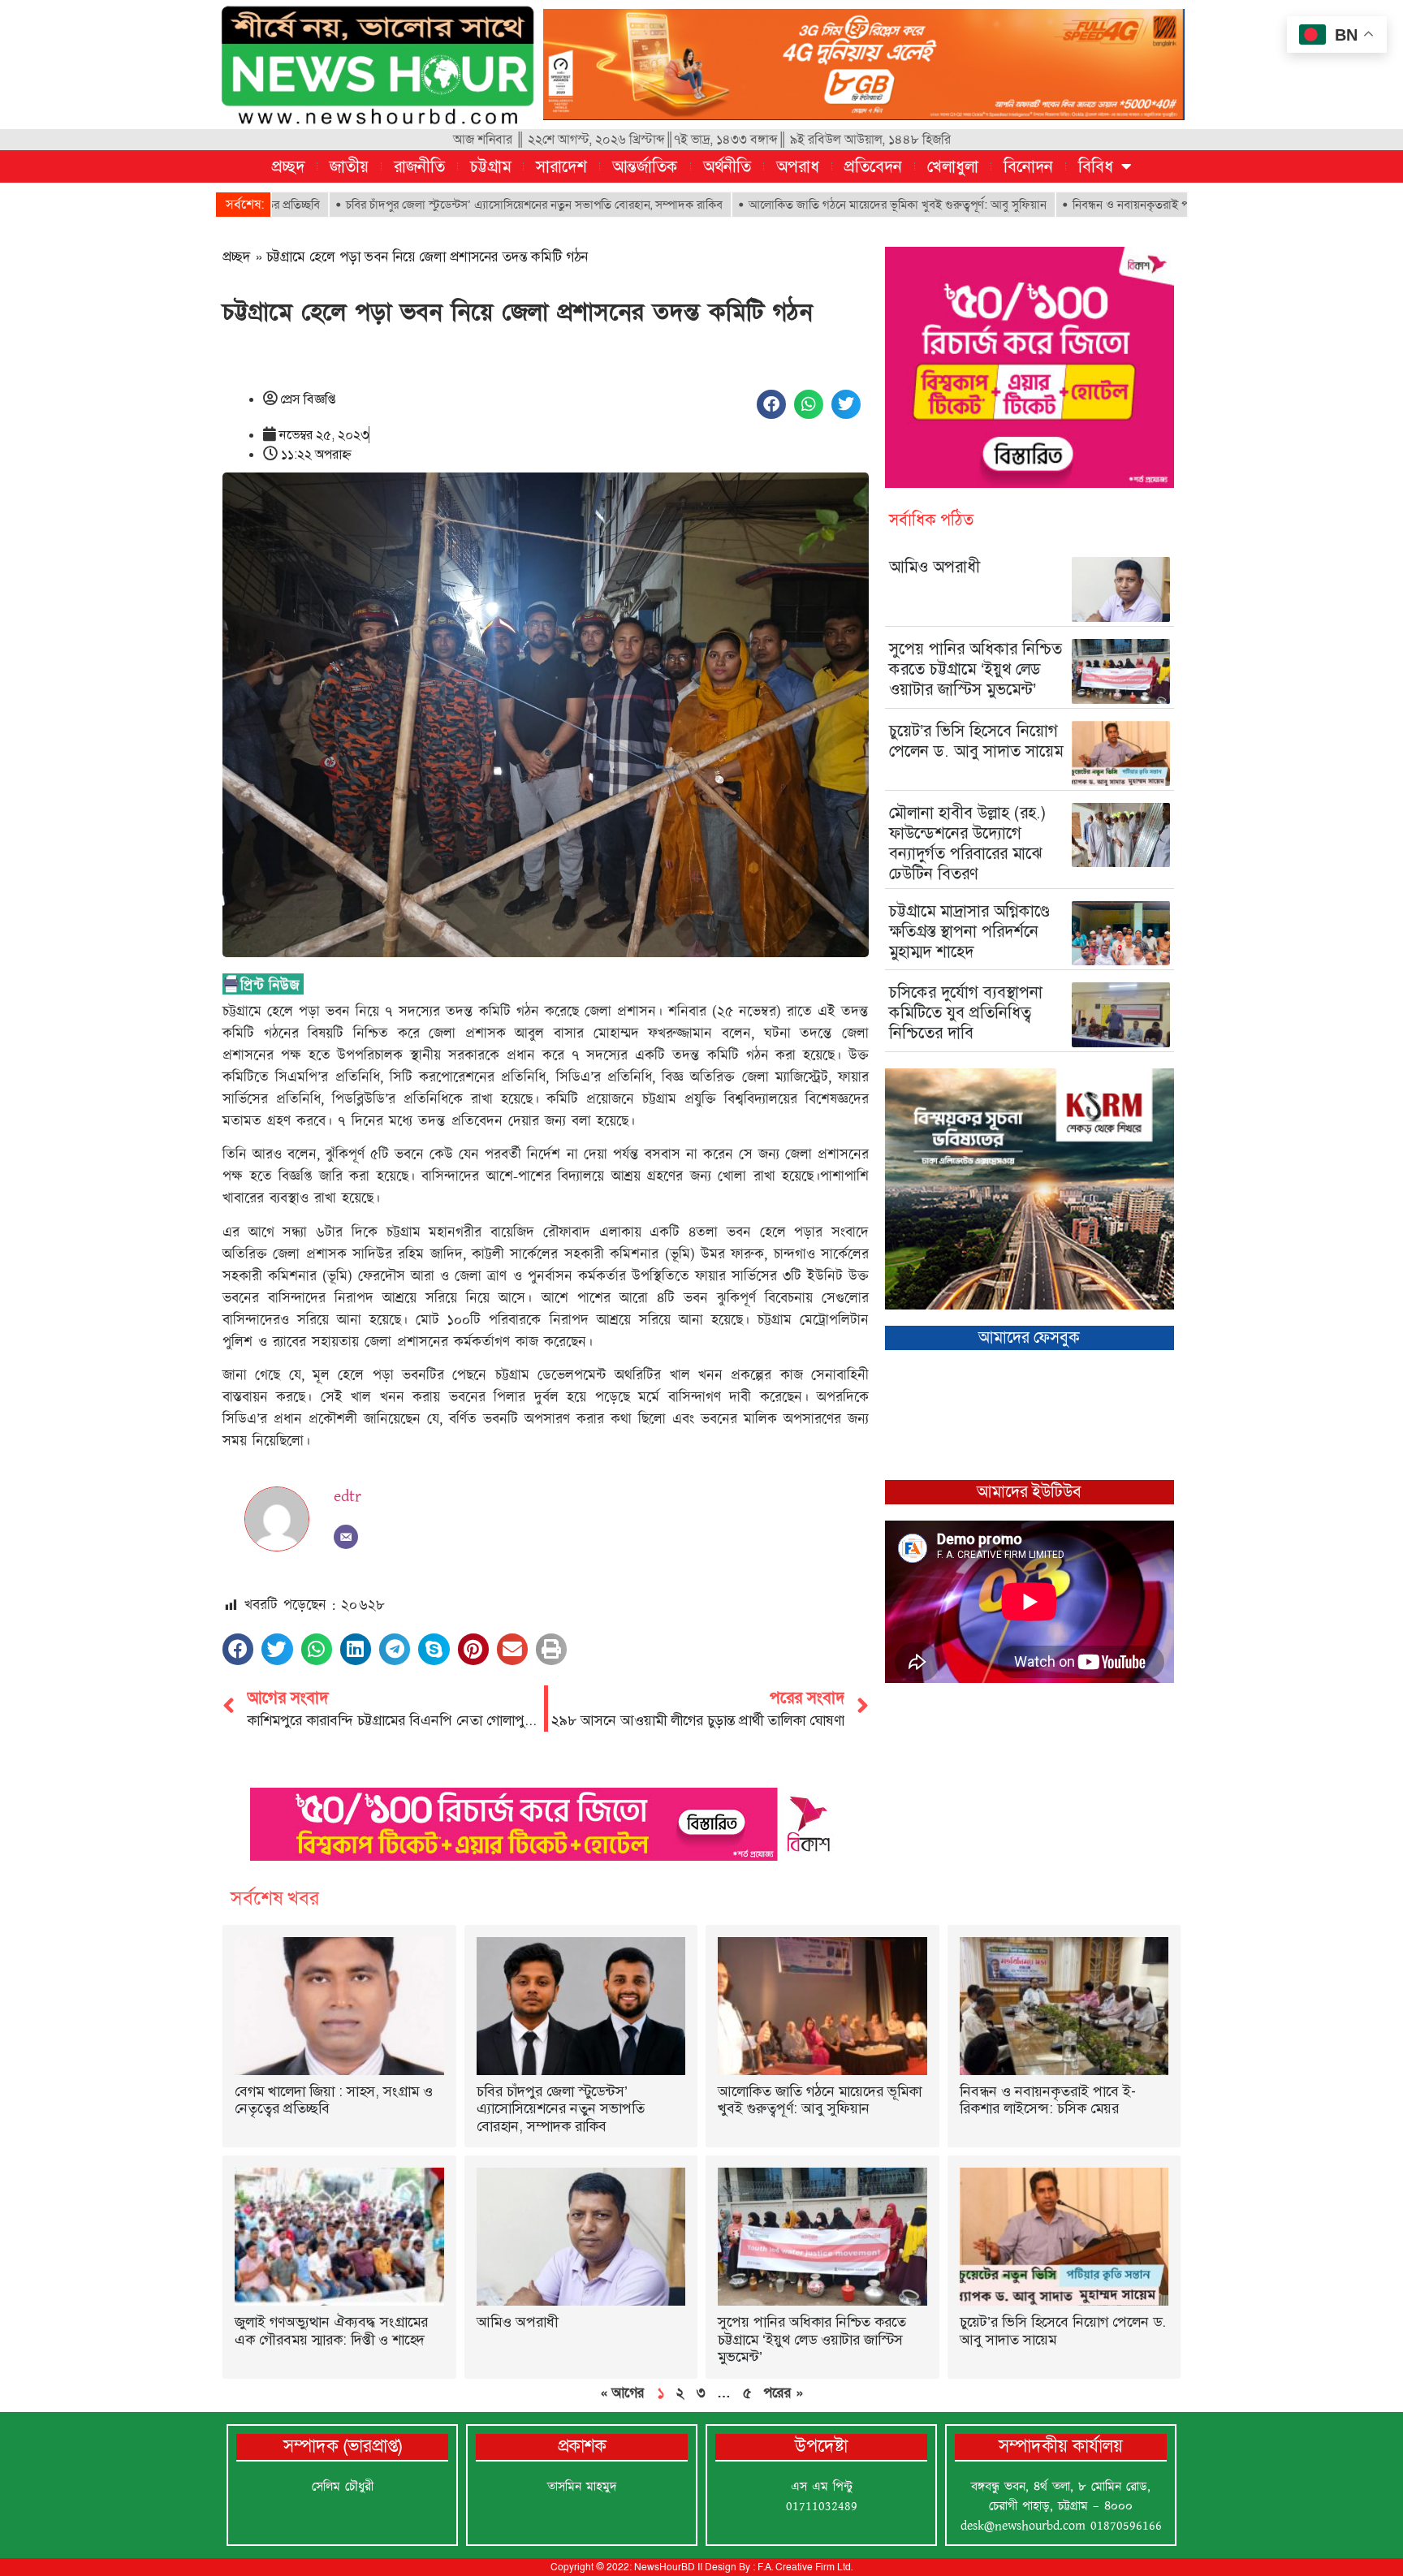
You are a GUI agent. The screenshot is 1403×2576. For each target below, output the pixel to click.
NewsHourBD (665, 2567)
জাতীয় (349, 166)
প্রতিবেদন (873, 166)
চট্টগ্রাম (490, 166)
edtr (348, 1496)
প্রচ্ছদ (288, 166)
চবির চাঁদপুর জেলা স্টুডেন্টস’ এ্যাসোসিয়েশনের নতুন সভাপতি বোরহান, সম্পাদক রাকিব (433, 205)
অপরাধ (798, 166)
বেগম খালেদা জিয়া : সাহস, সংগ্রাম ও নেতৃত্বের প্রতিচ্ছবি (334, 2100)
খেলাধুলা (953, 166)
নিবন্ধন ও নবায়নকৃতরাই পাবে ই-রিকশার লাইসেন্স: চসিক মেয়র (1107, 205)
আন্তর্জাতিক (645, 166)
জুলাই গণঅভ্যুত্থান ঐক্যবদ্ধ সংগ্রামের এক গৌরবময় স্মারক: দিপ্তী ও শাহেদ (331, 2331)
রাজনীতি (419, 166)
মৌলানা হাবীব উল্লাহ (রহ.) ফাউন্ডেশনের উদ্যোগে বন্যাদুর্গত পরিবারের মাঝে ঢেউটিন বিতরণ (968, 843)
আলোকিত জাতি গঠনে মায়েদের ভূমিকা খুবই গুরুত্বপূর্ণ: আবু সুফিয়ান (796, 205)
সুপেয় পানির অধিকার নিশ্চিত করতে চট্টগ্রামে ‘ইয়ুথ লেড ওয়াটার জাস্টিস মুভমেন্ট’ (976, 669)
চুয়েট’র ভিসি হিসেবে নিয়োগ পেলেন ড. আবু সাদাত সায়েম (976, 741)
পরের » (783, 2393)
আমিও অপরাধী (935, 567)
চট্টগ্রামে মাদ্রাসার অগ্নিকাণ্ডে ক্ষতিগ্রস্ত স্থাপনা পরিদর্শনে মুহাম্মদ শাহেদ (969, 931)
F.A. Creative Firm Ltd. (805, 2567)
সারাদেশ (561, 166)
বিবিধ (1096, 166)
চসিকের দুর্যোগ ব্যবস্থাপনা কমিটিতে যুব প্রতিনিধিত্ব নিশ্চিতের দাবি (966, 1012)
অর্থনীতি (727, 166)
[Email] (346, 1537)
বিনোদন (1028, 166)
